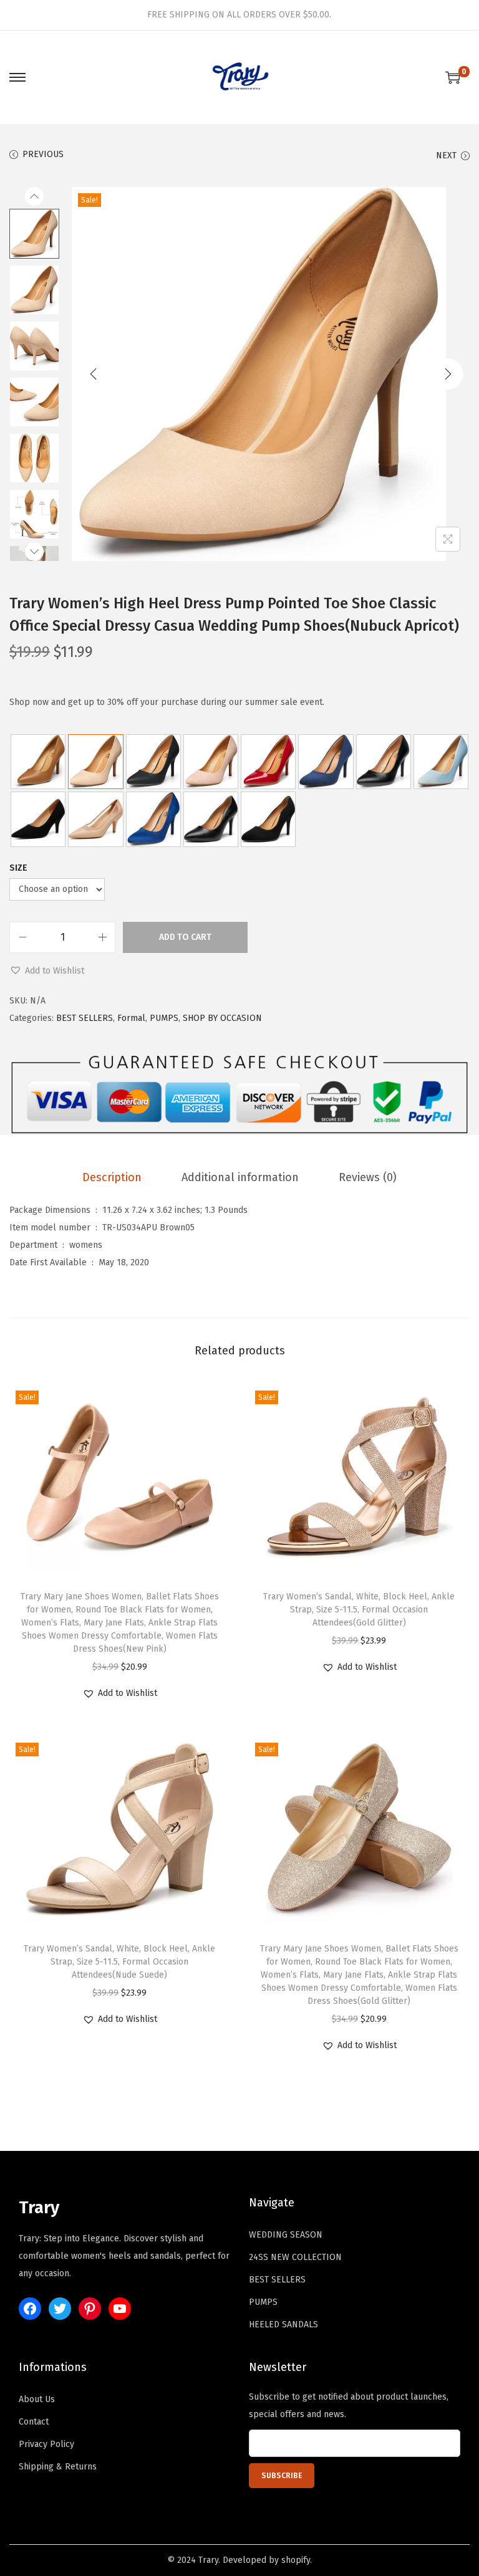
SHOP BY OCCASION (222, 1018)
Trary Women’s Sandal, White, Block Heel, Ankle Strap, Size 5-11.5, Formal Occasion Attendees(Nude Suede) (119, 1962)
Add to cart (185, 937)
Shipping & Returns (58, 2467)
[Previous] (94, 374)
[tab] (112, 1177)
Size (18, 868)
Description (112, 1177)
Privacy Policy (46, 2444)
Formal (131, 1018)
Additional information (240, 1177)
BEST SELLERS (85, 1018)
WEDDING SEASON (286, 2235)
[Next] (448, 374)
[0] (453, 77)
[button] (47, 971)
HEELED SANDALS (283, 2325)
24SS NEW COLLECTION (295, 2257)
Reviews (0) (368, 1177)
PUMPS (164, 1018)
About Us (37, 2399)
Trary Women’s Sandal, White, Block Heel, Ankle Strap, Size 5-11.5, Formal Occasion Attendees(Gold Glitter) (359, 1610)
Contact (34, 2422)
